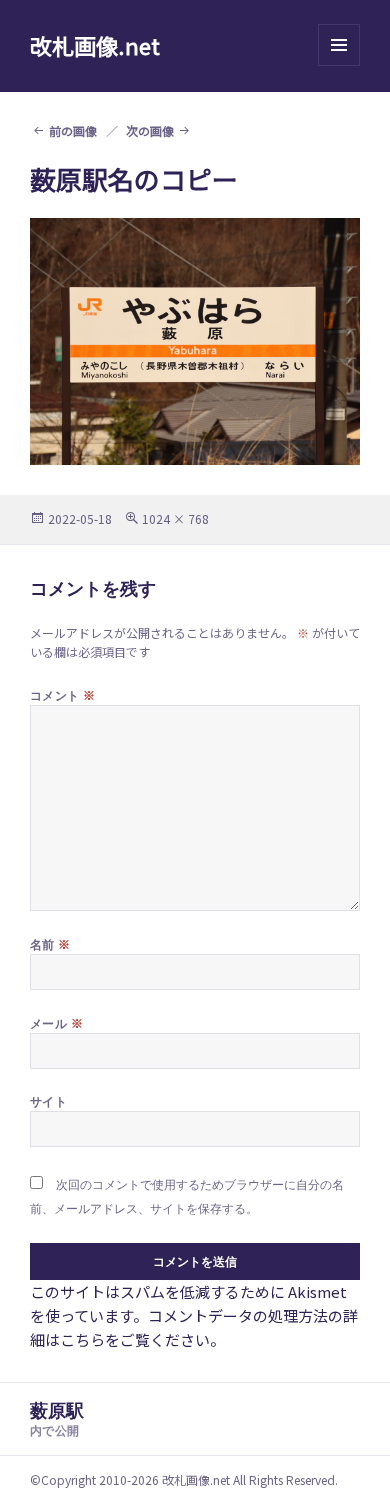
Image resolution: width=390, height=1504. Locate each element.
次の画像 (150, 130)
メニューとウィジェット (339, 65)
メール (56, 1023)
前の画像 (73, 130)
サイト (48, 1101)
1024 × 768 (175, 518)
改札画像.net (95, 45)
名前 (50, 944)
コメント (63, 695)
